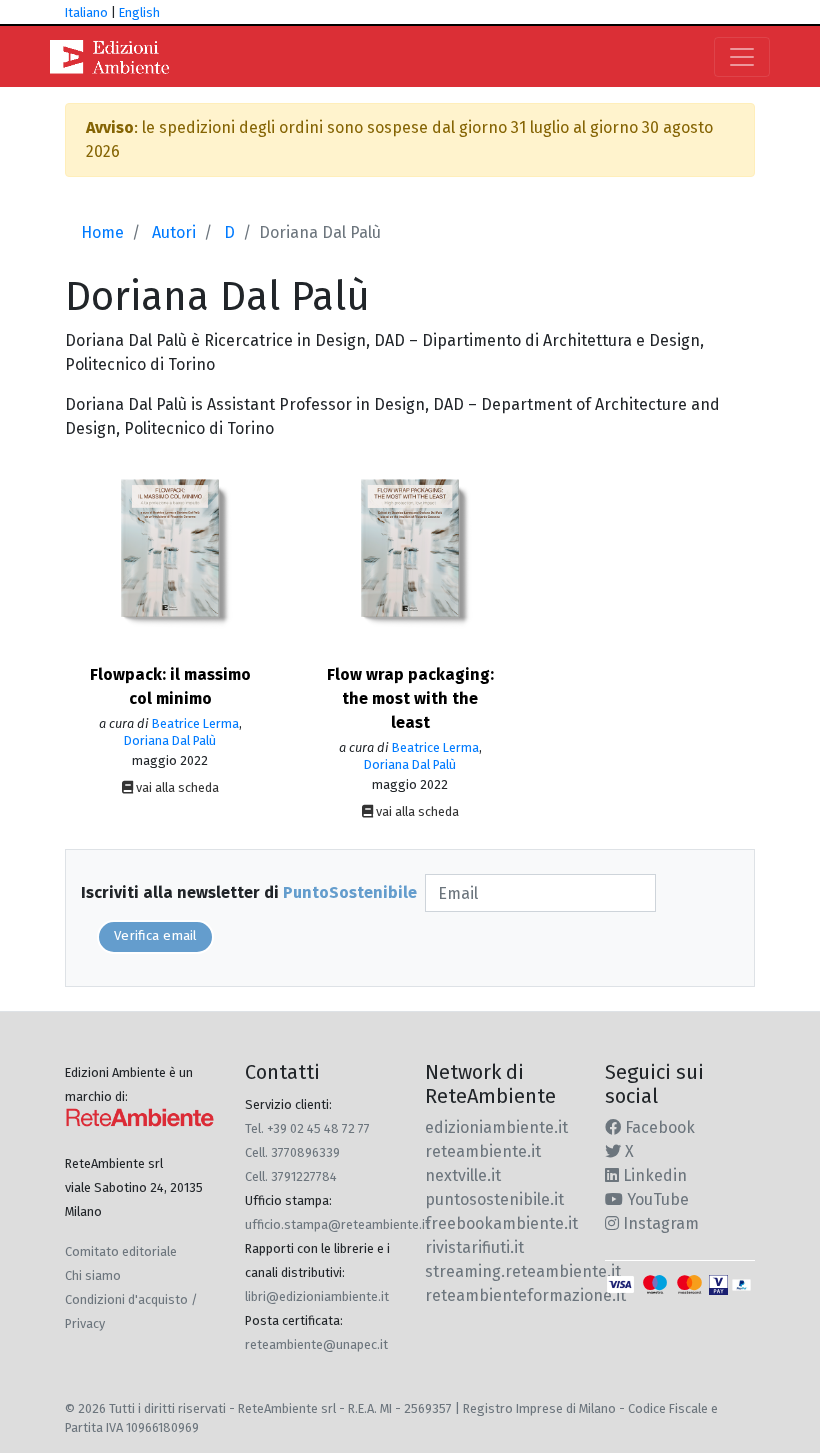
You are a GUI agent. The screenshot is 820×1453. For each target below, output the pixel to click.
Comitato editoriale (121, 1251)
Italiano (86, 12)
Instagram (659, 1223)
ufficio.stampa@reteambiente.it (337, 1224)
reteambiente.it (483, 1151)
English (139, 12)
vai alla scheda (176, 787)
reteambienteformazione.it (525, 1295)
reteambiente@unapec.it (316, 1344)
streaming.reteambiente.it (523, 1271)
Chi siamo (93, 1275)
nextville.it (463, 1175)
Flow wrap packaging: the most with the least (410, 698)
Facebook (658, 1127)
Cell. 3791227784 (291, 1176)
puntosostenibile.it (494, 1199)
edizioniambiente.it (496, 1127)
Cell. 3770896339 (292, 1152)
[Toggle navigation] (742, 57)
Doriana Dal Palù (170, 740)
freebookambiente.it (501, 1223)
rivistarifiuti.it (474, 1247)
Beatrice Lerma (195, 723)
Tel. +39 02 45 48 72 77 (307, 1128)
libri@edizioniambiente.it (317, 1296)
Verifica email (155, 936)
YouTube (656, 1199)
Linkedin (653, 1175)
